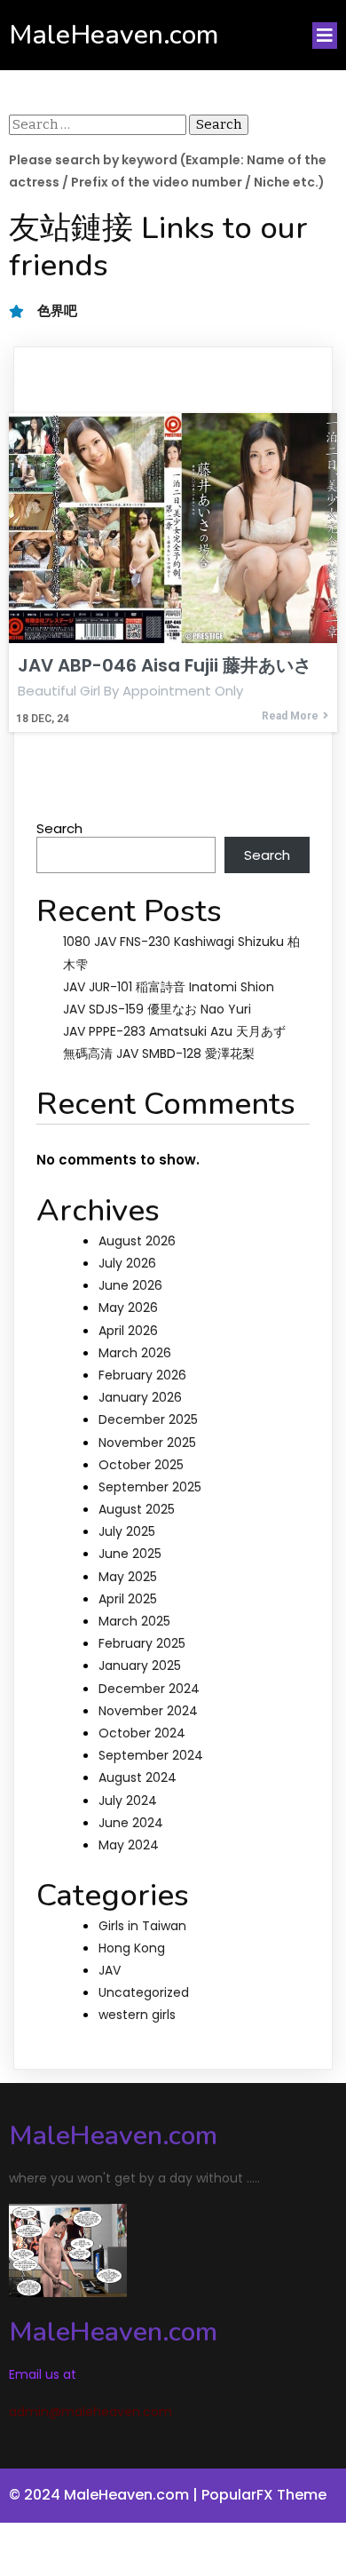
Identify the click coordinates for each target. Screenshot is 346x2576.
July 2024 (128, 1801)
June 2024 (131, 1823)
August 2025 (137, 1509)
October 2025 (141, 1465)
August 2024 (138, 1777)
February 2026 (142, 1375)
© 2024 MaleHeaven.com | (105, 2495)
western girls (137, 2015)
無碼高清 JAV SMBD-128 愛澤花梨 (159, 1053)
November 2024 (148, 1711)
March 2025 (134, 1621)
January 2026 (140, 1397)
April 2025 (128, 1599)
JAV (110, 1970)
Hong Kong (132, 1948)
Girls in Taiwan (142, 1926)
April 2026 (128, 1331)
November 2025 (147, 1443)
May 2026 (128, 1308)
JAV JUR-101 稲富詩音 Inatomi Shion (169, 987)
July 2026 (127, 1263)
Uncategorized (144, 1992)
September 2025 (150, 1487)
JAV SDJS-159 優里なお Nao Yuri (157, 1009)
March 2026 (135, 1353)
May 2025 (128, 1577)
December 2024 (149, 1689)
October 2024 (142, 1733)
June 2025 (130, 1554)
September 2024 (151, 1755)
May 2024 (129, 1845)
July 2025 (127, 1531)
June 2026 (130, 1285)
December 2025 (148, 1419)
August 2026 (137, 1241)
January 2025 (140, 1666)
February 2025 (142, 1643)
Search (59, 828)
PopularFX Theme (264, 2495)
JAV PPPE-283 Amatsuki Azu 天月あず (174, 1031)
